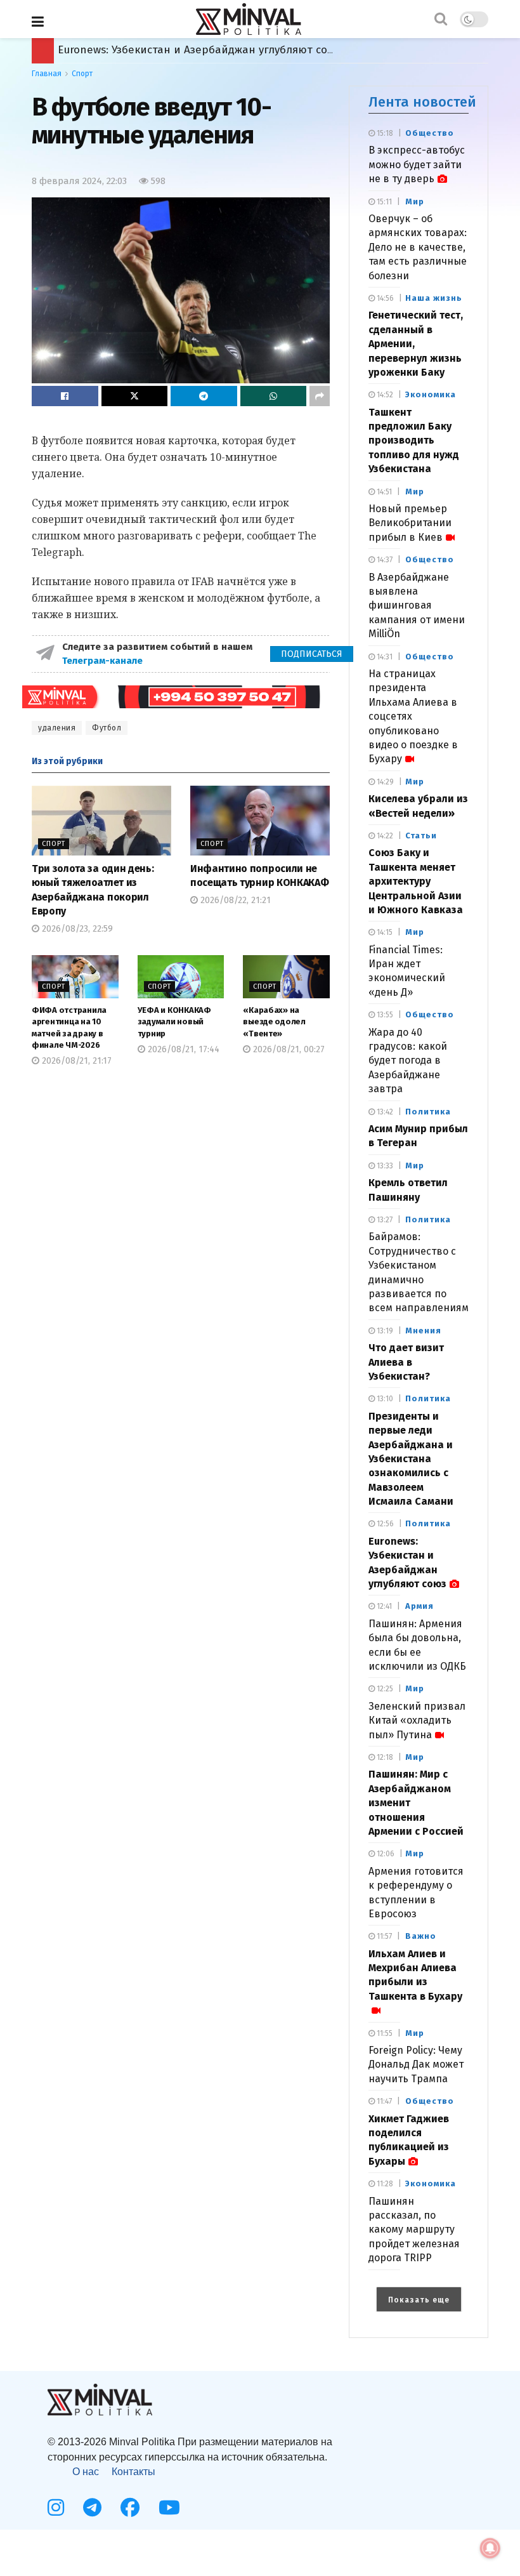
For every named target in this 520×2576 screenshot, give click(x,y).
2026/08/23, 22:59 (76, 929)
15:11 (383, 202)
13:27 (384, 1220)
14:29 (384, 782)
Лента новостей (422, 102)
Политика (428, 1112)
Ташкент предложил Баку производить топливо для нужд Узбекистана (414, 441)
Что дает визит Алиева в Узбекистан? (406, 1362)
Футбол (107, 728)
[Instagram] (56, 2507)
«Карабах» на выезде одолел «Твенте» (274, 1021)
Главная (47, 74)
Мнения (423, 1331)
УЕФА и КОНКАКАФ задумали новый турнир (174, 1021)
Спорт (82, 74)
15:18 (384, 133)
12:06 (385, 1854)
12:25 (384, 1689)
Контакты (133, 2472)
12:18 (384, 1757)
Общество (430, 133)
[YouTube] (169, 2507)
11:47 (383, 2101)
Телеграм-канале (104, 661)
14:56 (384, 298)
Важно (421, 1936)
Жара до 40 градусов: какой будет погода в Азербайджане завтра (408, 1061)
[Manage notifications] (490, 2548)
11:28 (384, 2184)
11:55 (384, 2033)
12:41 (383, 1606)
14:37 (384, 560)
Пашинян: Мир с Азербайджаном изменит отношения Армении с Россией (254, 50)
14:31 (384, 657)
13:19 (384, 1331)
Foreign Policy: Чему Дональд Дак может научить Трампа (416, 2064)
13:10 (384, 1399)
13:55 (384, 1015)
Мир (415, 201)
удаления (57, 728)
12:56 (384, 1524)
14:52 (384, 395)
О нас (86, 2472)
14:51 (383, 492)
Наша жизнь (434, 298)
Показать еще (419, 2300)
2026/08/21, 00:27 (288, 1049)
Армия (419, 1606)
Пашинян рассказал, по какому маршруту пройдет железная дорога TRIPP (414, 2230)
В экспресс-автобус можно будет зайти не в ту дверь (417, 164)
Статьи (421, 836)
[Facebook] (130, 2507)
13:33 (384, 1166)
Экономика (431, 394)
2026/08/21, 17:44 (182, 1049)
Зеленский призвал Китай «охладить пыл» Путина (417, 1721)
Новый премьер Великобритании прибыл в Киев (410, 523)
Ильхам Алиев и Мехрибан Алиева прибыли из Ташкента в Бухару (415, 1975)
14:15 (384, 932)
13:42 (384, 1112)
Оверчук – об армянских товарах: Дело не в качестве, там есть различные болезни (418, 247)
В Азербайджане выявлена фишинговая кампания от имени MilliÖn (417, 606)
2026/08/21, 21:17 (75, 1061)
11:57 (383, 1936)
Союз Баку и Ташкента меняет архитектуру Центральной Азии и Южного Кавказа (416, 881)
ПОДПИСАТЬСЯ (312, 654)
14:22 (384, 836)
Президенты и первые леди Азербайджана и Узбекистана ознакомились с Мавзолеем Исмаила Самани (411, 1459)
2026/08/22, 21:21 (234, 900)
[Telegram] (92, 2507)
